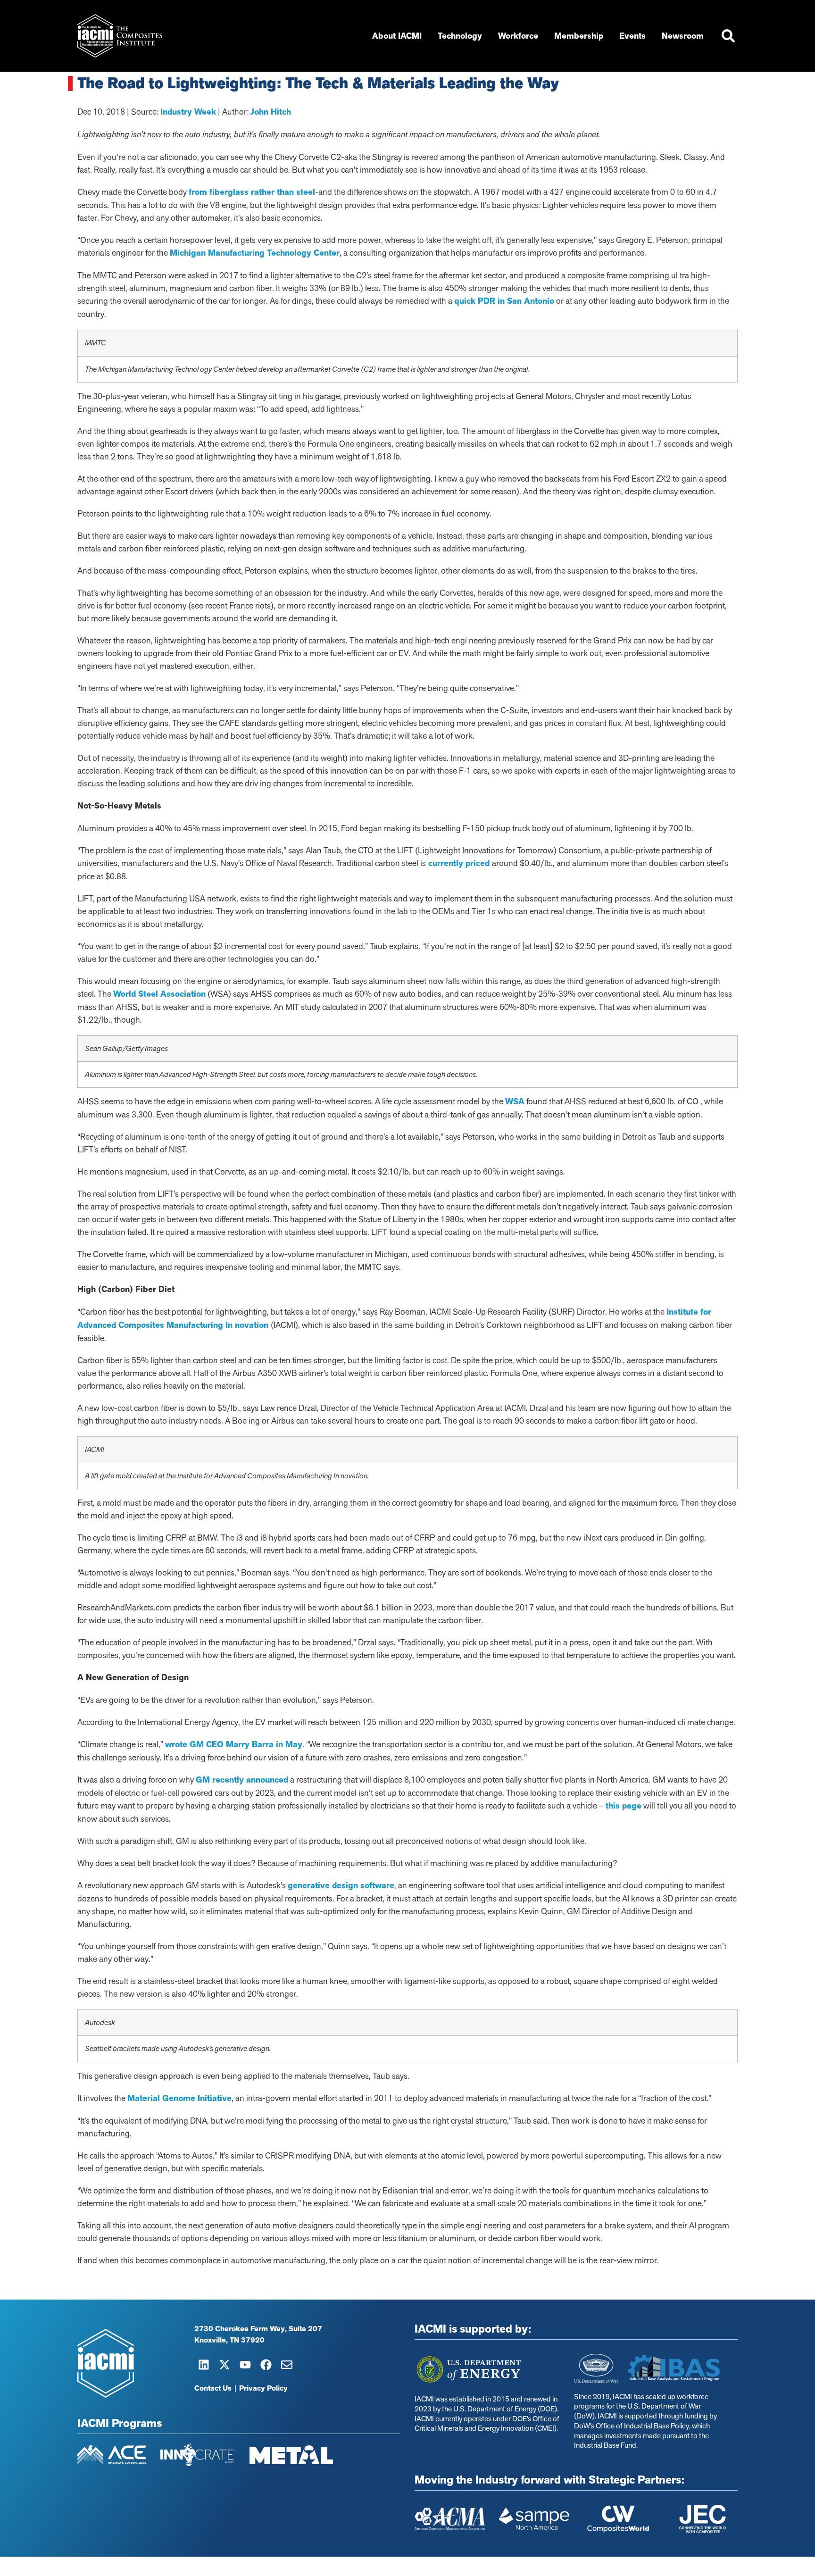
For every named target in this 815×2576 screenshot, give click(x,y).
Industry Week (188, 112)
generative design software (341, 1885)
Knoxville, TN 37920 (229, 2340)
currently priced (459, 863)
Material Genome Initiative (179, 2098)
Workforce (518, 36)
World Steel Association (159, 994)
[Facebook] (266, 2365)
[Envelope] (287, 2365)
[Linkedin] (204, 2365)
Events (632, 36)
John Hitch (271, 112)
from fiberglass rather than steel (252, 192)
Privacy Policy (263, 2388)
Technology (460, 36)
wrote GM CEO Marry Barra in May (234, 1744)
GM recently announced (242, 1780)
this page (624, 1806)
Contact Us (213, 2388)
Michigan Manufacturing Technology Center (255, 253)
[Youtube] (245, 2365)
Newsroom (683, 36)
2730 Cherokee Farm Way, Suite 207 (258, 2329)
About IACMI (397, 36)
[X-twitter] (225, 2365)
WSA (515, 1101)
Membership (579, 36)
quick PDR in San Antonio (504, 301)
